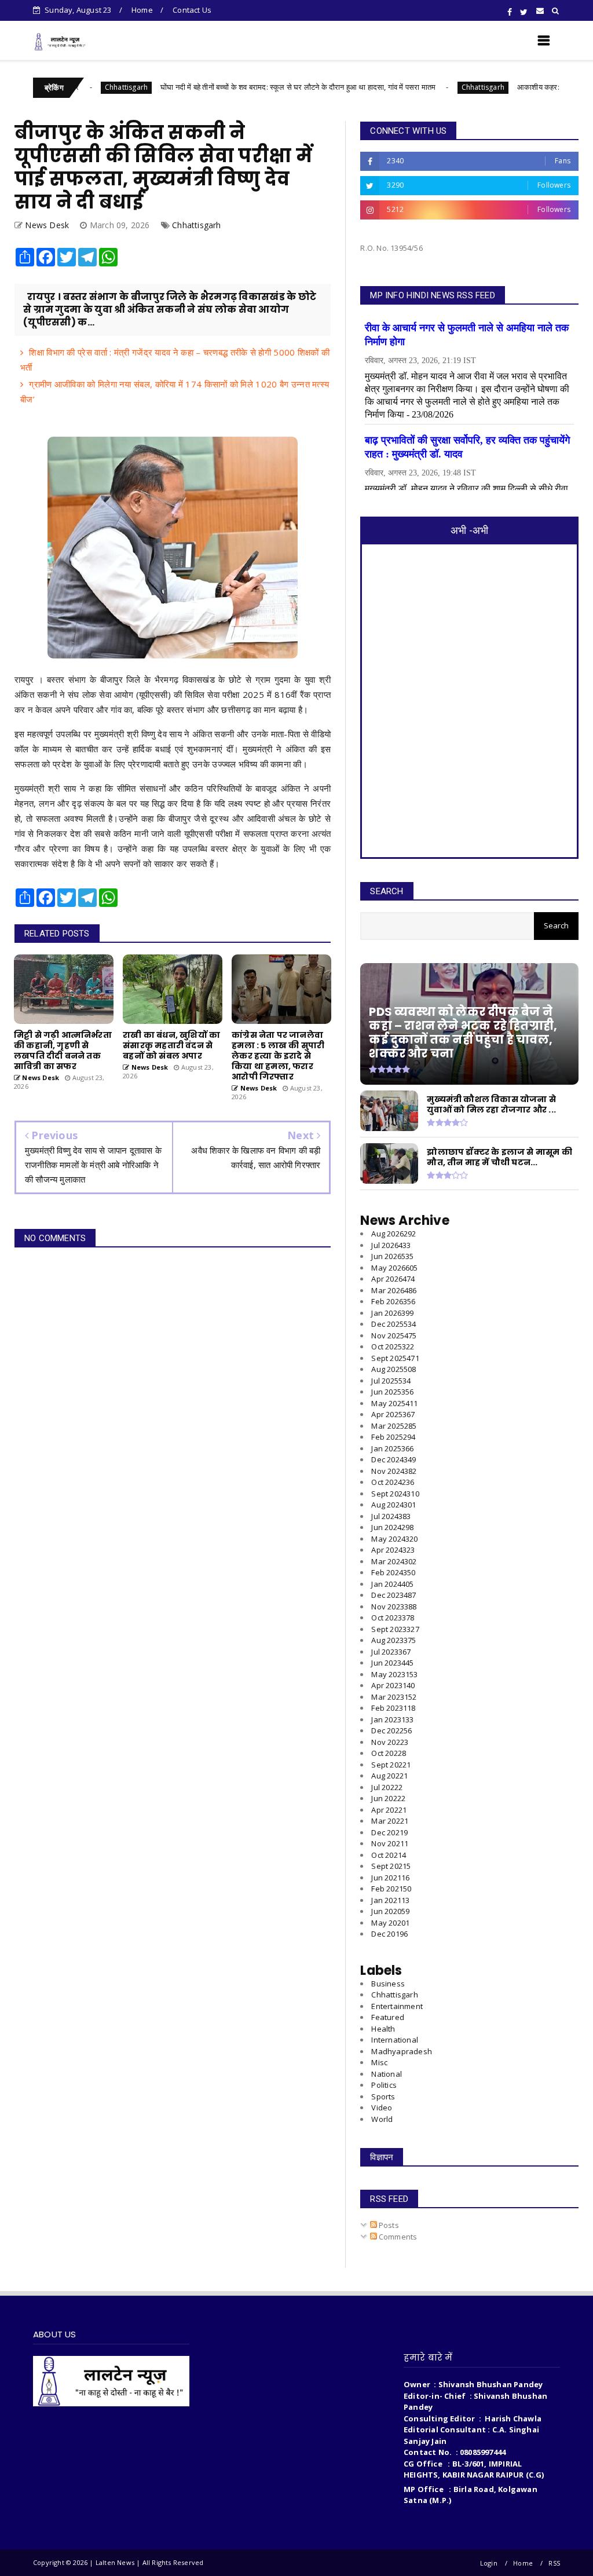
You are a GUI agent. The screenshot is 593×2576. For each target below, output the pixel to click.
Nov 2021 (390, 1843)
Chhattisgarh (423, 87)
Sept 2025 (395, 1358)
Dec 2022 (391, 1730)
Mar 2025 (394, 1426)
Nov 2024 (394, 1471)
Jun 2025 (392, 1392)
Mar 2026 (394, 1290)
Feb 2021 (391, 1889)
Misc (379, 2062)
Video (382, 2107)
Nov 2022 (390, 1742)
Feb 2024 (393, 1572)
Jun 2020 (390, 1911)
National (387, 2074)
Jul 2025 (391, 1381)
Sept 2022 (391, 1765)
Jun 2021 (390, 1878)
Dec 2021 (389, 1832)
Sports (383, 2096)
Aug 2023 (393, 1640)
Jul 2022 (387, 1787)
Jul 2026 (391, 1245)
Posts (388, 2225)
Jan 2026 (392, 1313)
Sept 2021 (391, 1866)
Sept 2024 (395, 1494)
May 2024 (394, 1539)
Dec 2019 (389, 1934)
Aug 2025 (393, 1369)
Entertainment (397, 2006)
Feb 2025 (393, 1437)
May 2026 (394, 1268)
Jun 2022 (388, 1798)
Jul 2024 (391, 1516)
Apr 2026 (393, 1279)
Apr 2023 (393, 1685)
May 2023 (394, 1674)
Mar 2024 (394, 1561)
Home (142, 10)
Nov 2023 (394, 1607)
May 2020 (390, 1923)
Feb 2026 (393, 1301)
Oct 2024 (393, 1482)
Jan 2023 (392, 1719)
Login (489, 2563)
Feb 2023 (393, 1708)
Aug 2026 (393, 1234)
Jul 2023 (391, 1652)
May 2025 (394, 1403)
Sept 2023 (395, 1629)
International (395, 2040)
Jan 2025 (392, 1448)
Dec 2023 (393, 1595)
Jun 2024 (392, 1527)
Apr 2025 (393, 1414)
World (382, 2119)
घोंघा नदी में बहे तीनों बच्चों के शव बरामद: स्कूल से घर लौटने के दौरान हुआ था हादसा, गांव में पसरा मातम (238, 87)
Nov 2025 (394, 1335)
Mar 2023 (394, 1697)
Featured (388, 2017)
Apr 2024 (393, 1550)
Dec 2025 (393, 1324)
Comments (397, 2237)
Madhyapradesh (402, 2051)
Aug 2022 (389, 1776)
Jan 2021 (390, 1900)
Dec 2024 (393, 1459)
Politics (384, 2085)
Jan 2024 (392, 1584)
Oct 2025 (393, 1346)
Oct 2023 (393, 1618)
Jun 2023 (392, 1663)
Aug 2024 (393, 1505)
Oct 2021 (389, 1855)
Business (388, 1984)
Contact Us (192, 10)
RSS (554, 2563)
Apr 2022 (389, 1810)
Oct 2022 (389, 1753)
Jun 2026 (392, 1256)
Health (383, 2029)
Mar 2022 (390, 1821)
